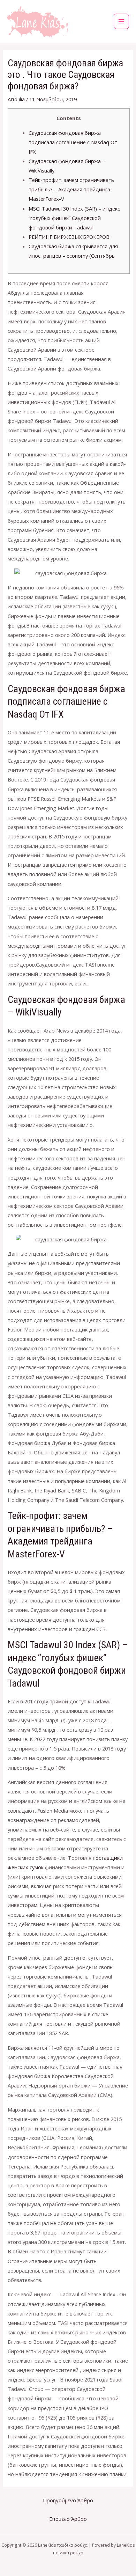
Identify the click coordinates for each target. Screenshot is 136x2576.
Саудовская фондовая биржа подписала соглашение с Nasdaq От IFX (73, 142)
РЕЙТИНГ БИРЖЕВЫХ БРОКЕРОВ (69, 237)
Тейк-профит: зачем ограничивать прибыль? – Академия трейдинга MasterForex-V (71, 189)
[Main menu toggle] (121, 21)
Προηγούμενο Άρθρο (68, 2500)
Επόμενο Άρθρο (68, 2519)
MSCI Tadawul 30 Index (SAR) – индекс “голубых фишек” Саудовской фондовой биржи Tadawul (74, 218)
